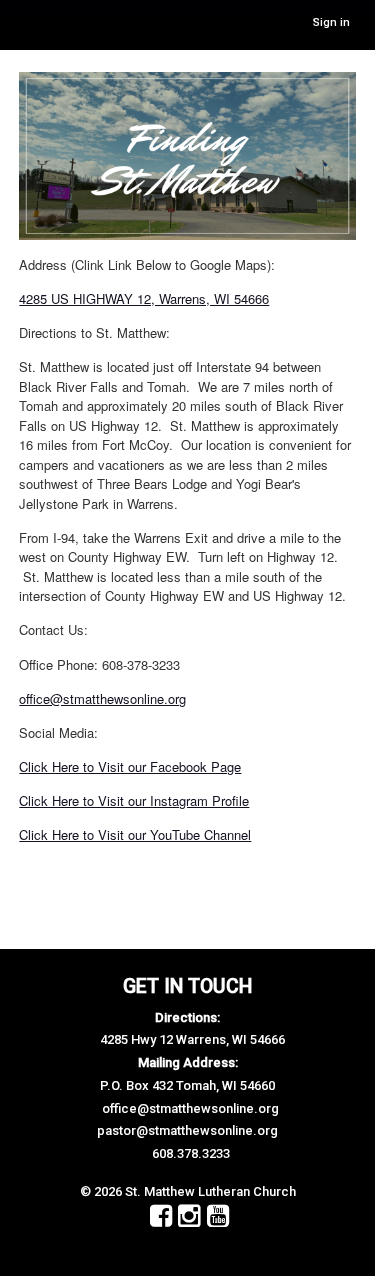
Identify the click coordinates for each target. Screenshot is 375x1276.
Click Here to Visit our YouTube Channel (135, 834)
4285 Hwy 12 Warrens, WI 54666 (192, 1039)
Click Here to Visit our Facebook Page (130, 766)
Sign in (331, 22)
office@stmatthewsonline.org (102, 698)
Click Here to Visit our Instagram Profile (134, 800)
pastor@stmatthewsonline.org (187, 1130)
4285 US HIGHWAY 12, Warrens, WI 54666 (144, 298)
